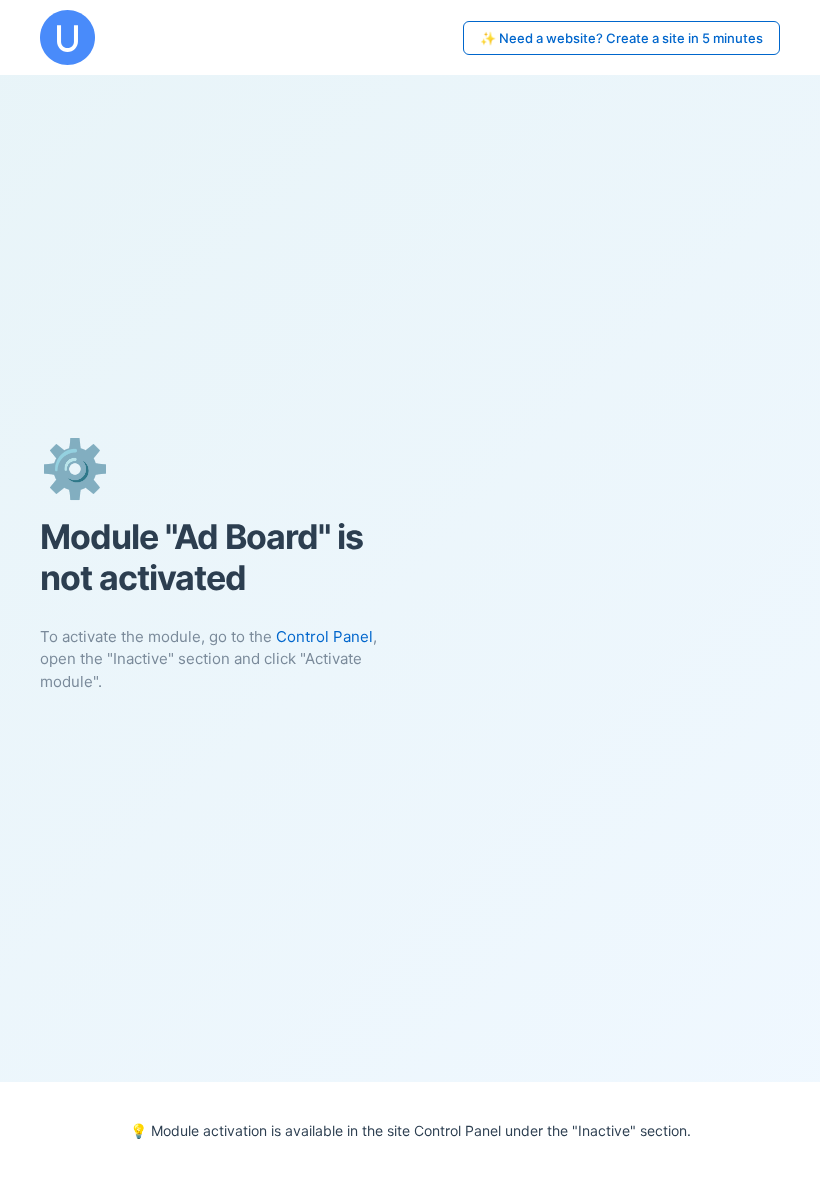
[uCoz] (67, 37)
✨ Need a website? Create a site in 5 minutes (621, 38)
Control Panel (324, 636)
